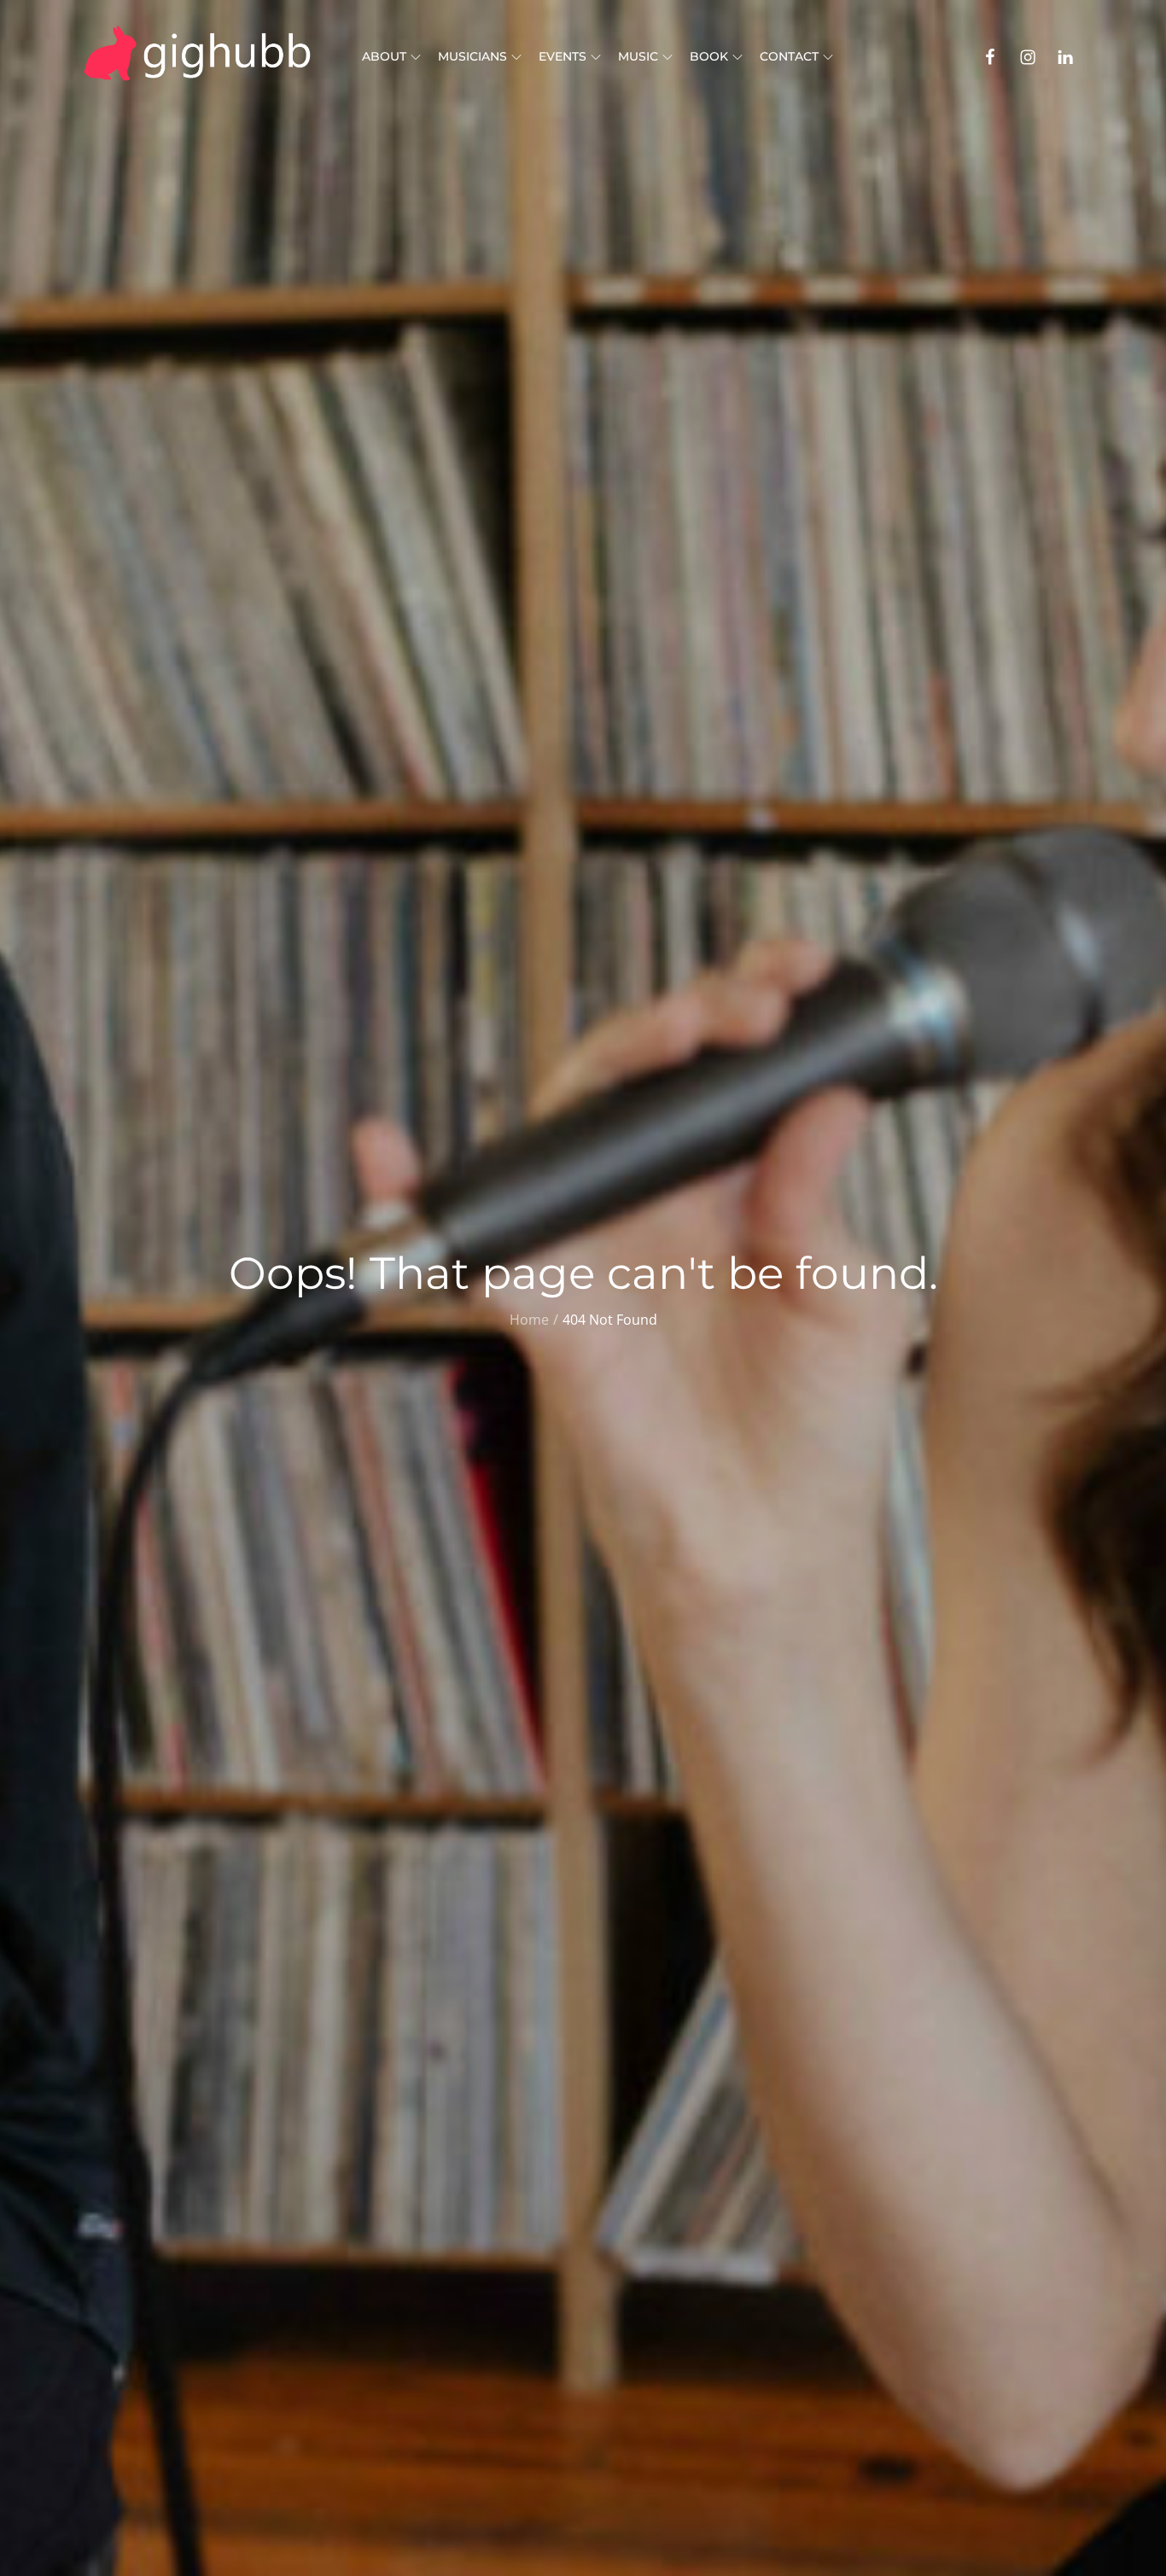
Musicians (472, 56)
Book (709, 56)
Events (563, 56)
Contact (789, 56)
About (384, 56)
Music (638, 56)
